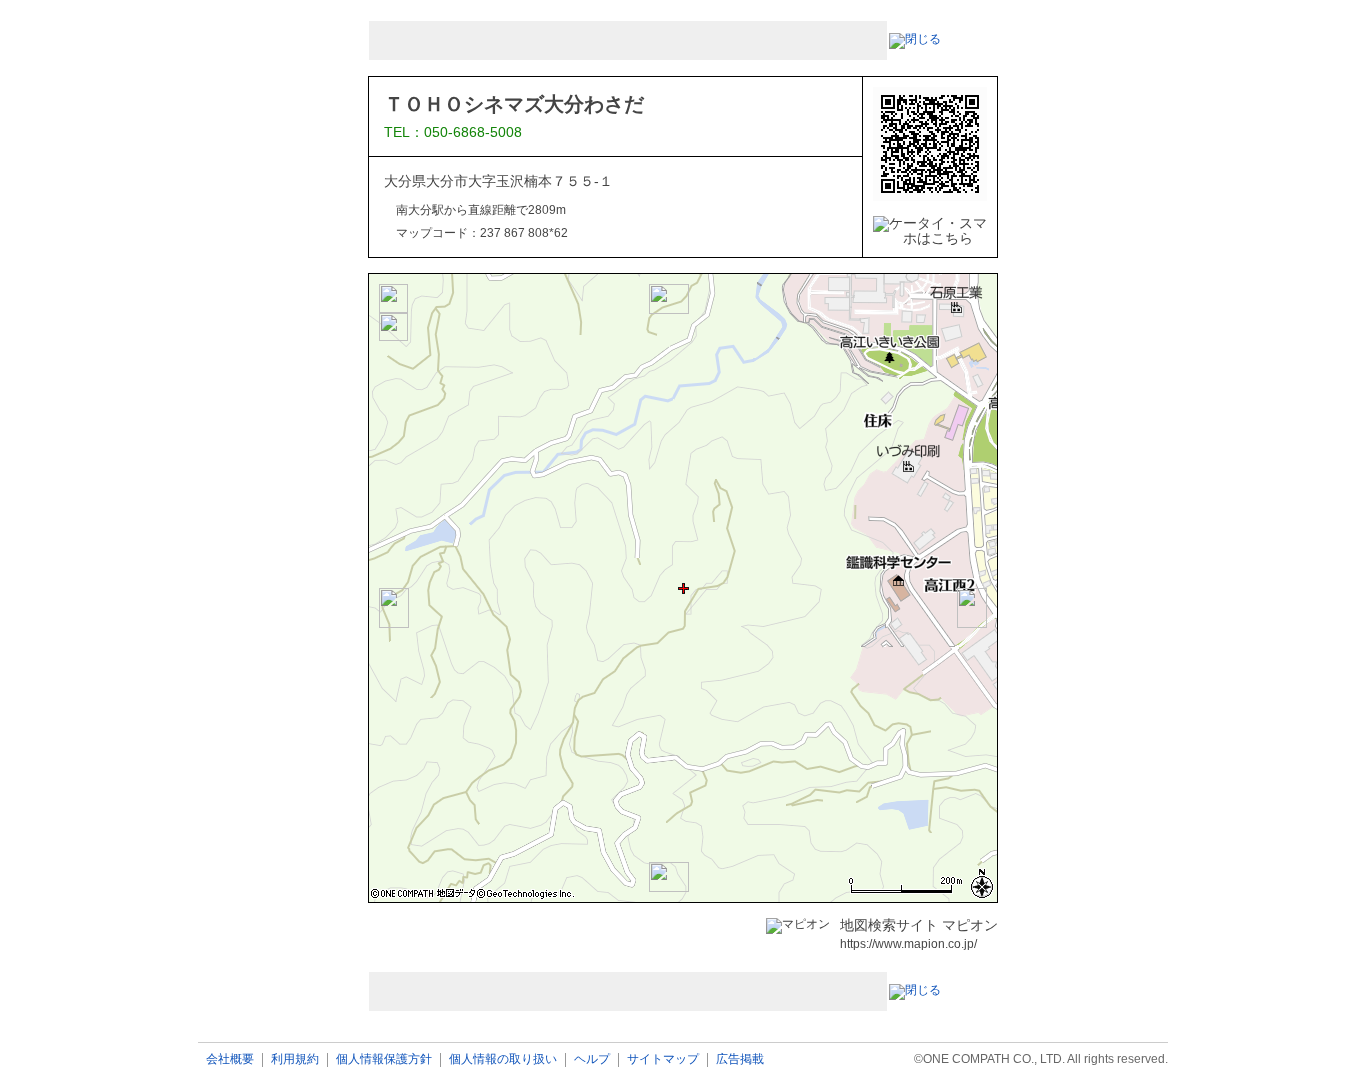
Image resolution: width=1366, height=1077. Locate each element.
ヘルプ (592, 1059)
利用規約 (295, 1059)
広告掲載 (740, 1059)
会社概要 (230, 1059)
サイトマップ (663, 1059)
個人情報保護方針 (384, 1059)
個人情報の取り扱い (503, 1059)
